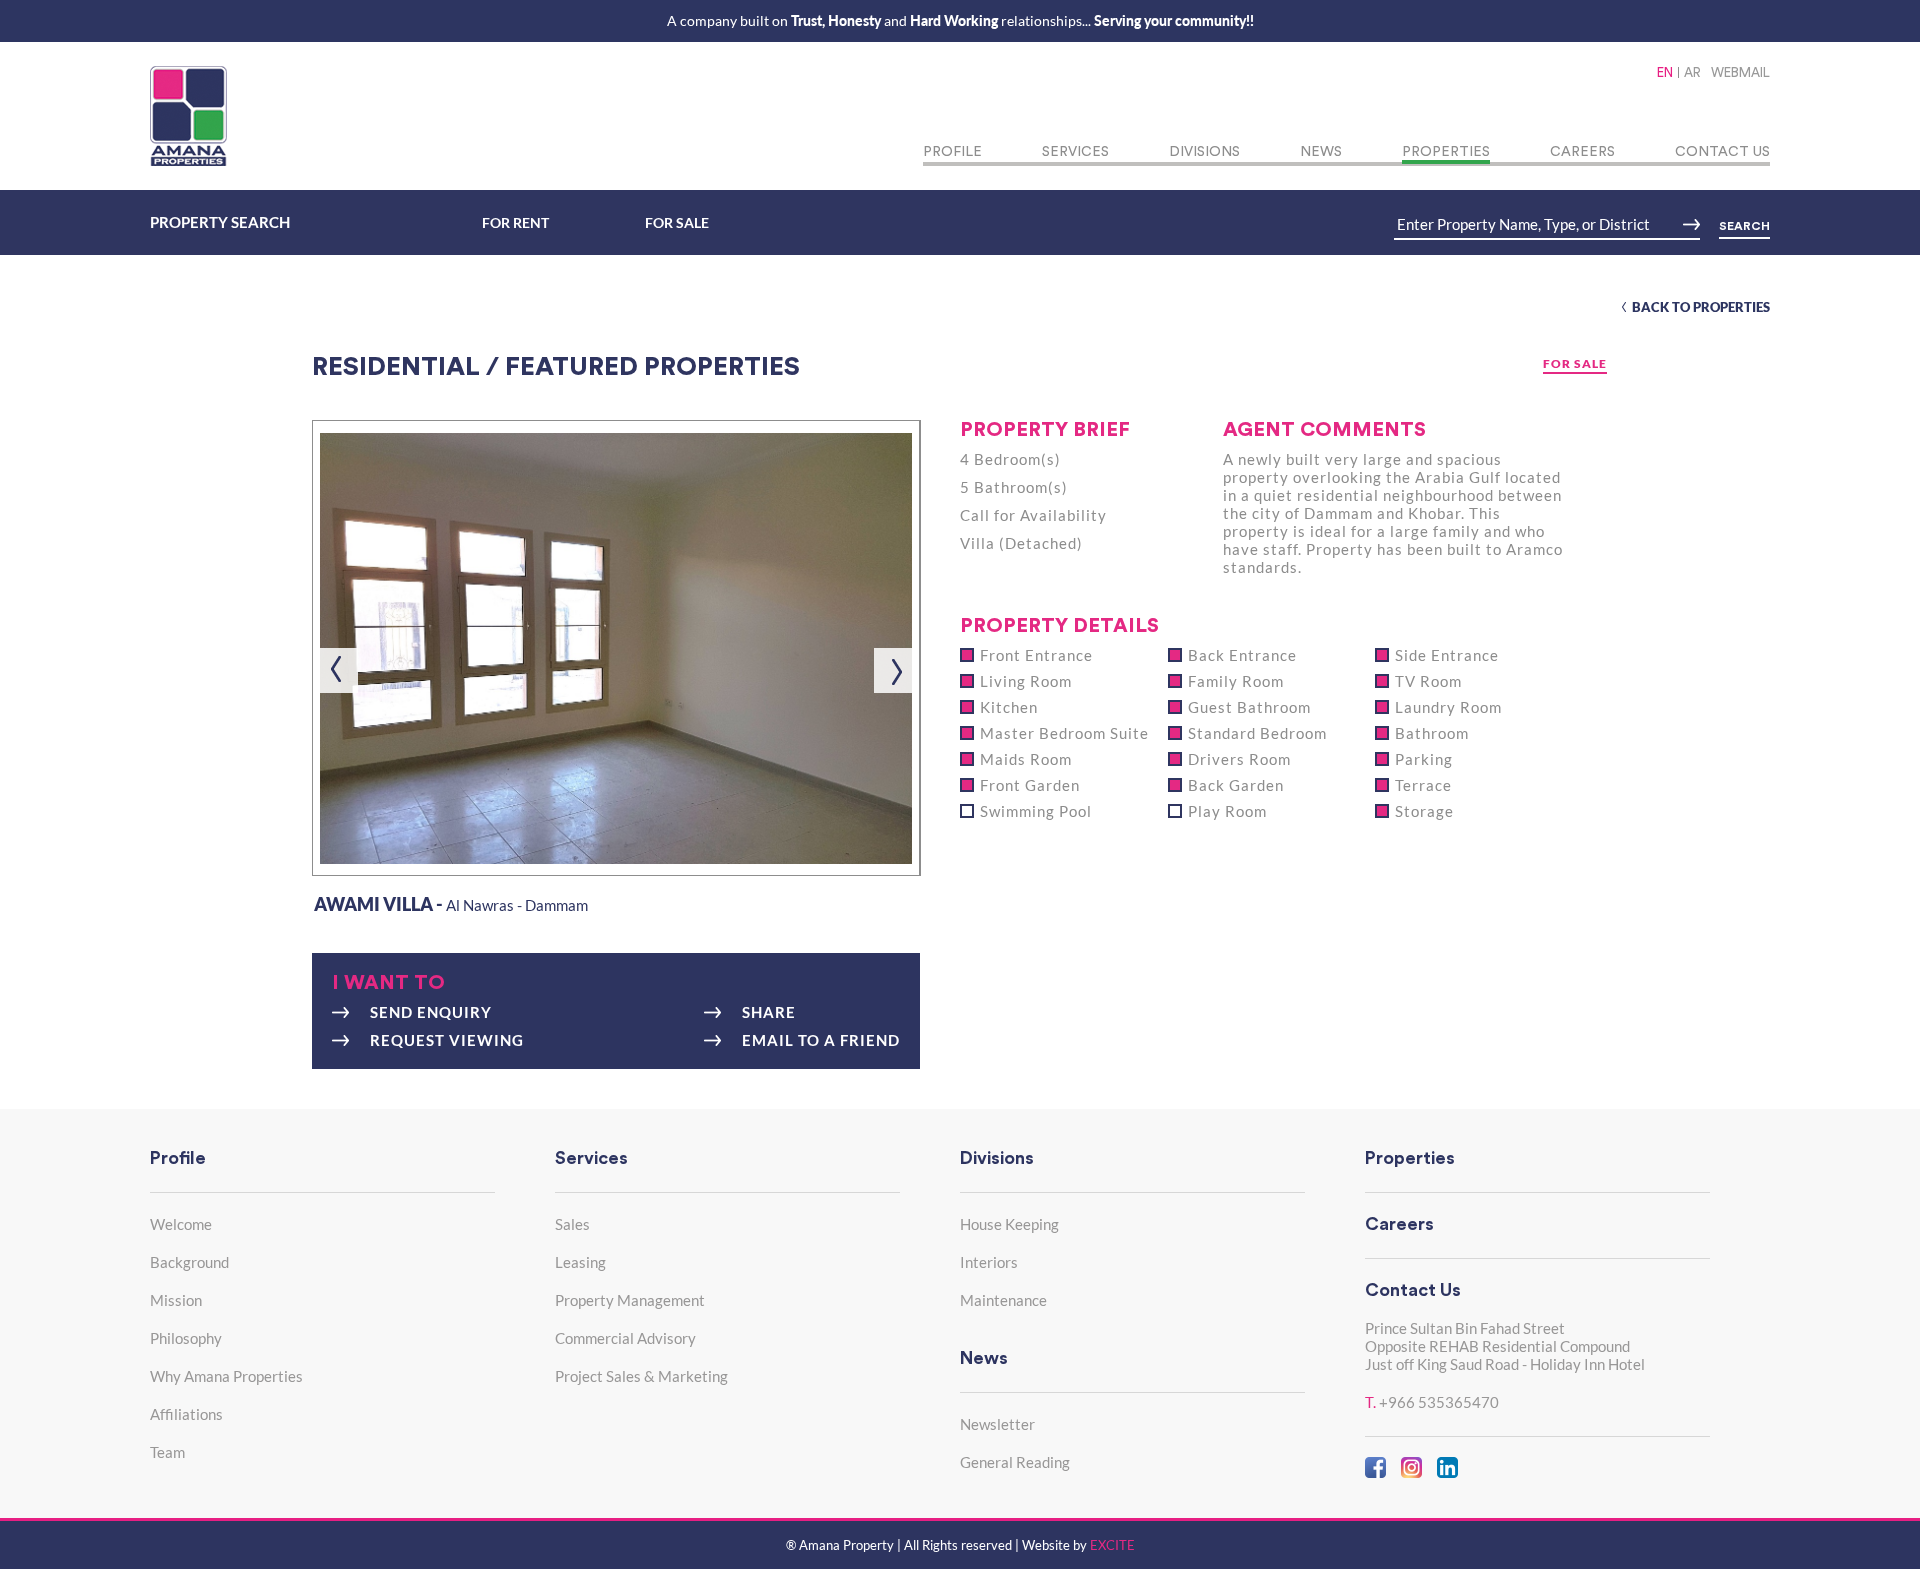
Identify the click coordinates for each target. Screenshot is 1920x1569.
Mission (176, 1300)
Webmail (1740, 72)
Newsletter (997, 1424)
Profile (952, 152)
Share (769, 1012)
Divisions (1204, 152)
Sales (572, 1224)
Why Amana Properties (226, 1376)
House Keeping (1009, 1224)
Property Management (630, 1300)
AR (1692, 72)
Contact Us (1722, 152)
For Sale (677, 222)
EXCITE (1112, 1545)
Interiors (989, 1262)
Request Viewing (447, 1040)
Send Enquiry (431, 1012)
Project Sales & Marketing (641, 1376)
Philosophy (186, 1338)
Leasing (580, 1262)
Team (167, 1452)
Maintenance (1003, 1300)
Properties (1446, 152)
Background (189, 1262)
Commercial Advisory (625, 1338)
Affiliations (186, 1414)
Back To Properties (1701, 307)
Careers (1582, 152)
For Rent (515, 222)
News (1321, 152)
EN (1665, 72)
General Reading (1015, 1462)
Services (1075, 152)
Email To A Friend (821, 1040)
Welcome (181, 1224)
